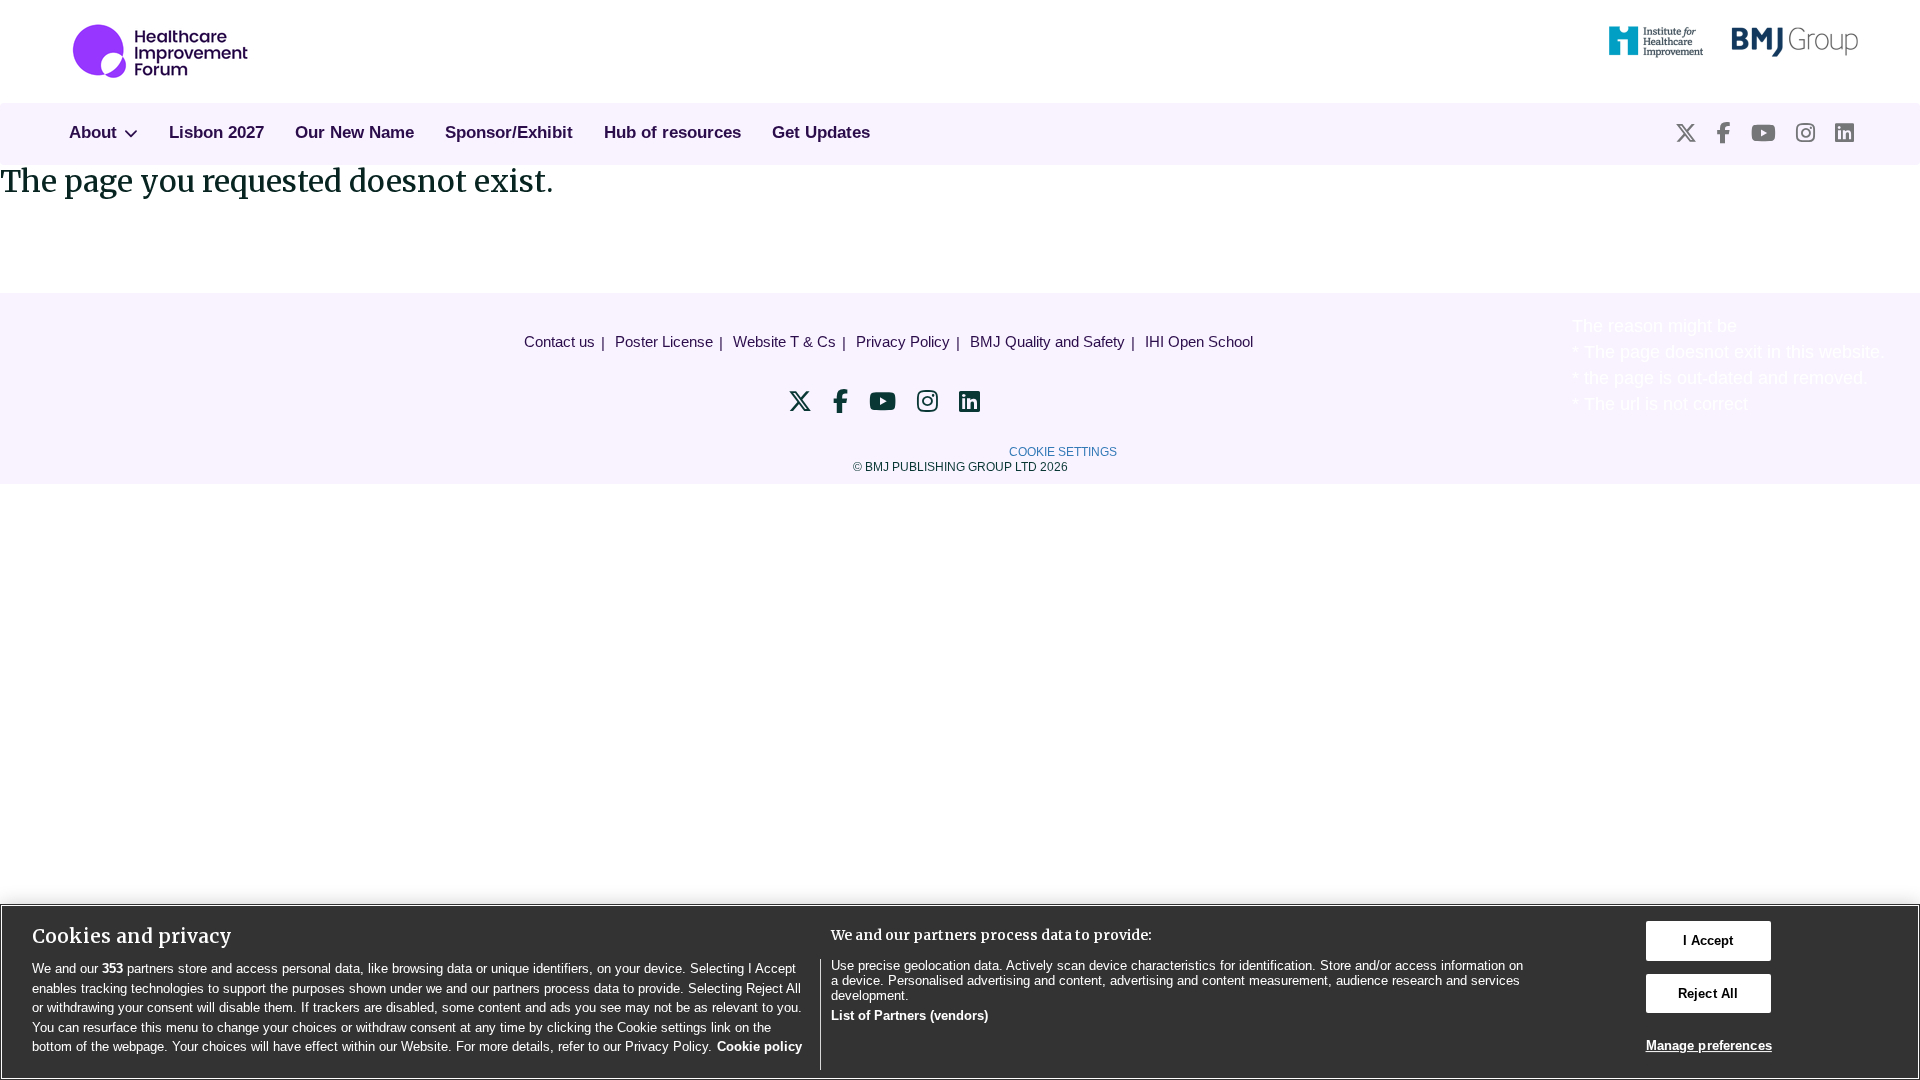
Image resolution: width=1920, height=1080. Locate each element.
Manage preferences (1709, 1046)
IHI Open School (1199, 341)
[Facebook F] (1724, 133)
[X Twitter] (1686, 133)
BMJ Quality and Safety (1047, 341)
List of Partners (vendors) (909, 1015)
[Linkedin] (1844, 133)
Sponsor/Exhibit (509, 132)
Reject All (1708, 993)
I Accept (1708, 940)
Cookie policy (759, 1046)
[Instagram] (1805, 133)
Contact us (559, 341)
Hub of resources (672, 132)
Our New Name (354, 132)
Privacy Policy (903, 341)
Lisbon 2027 (216, 132)
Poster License (664, 341)
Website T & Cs (784, 341)
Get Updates (821, 132)
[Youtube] (1763, 133)
